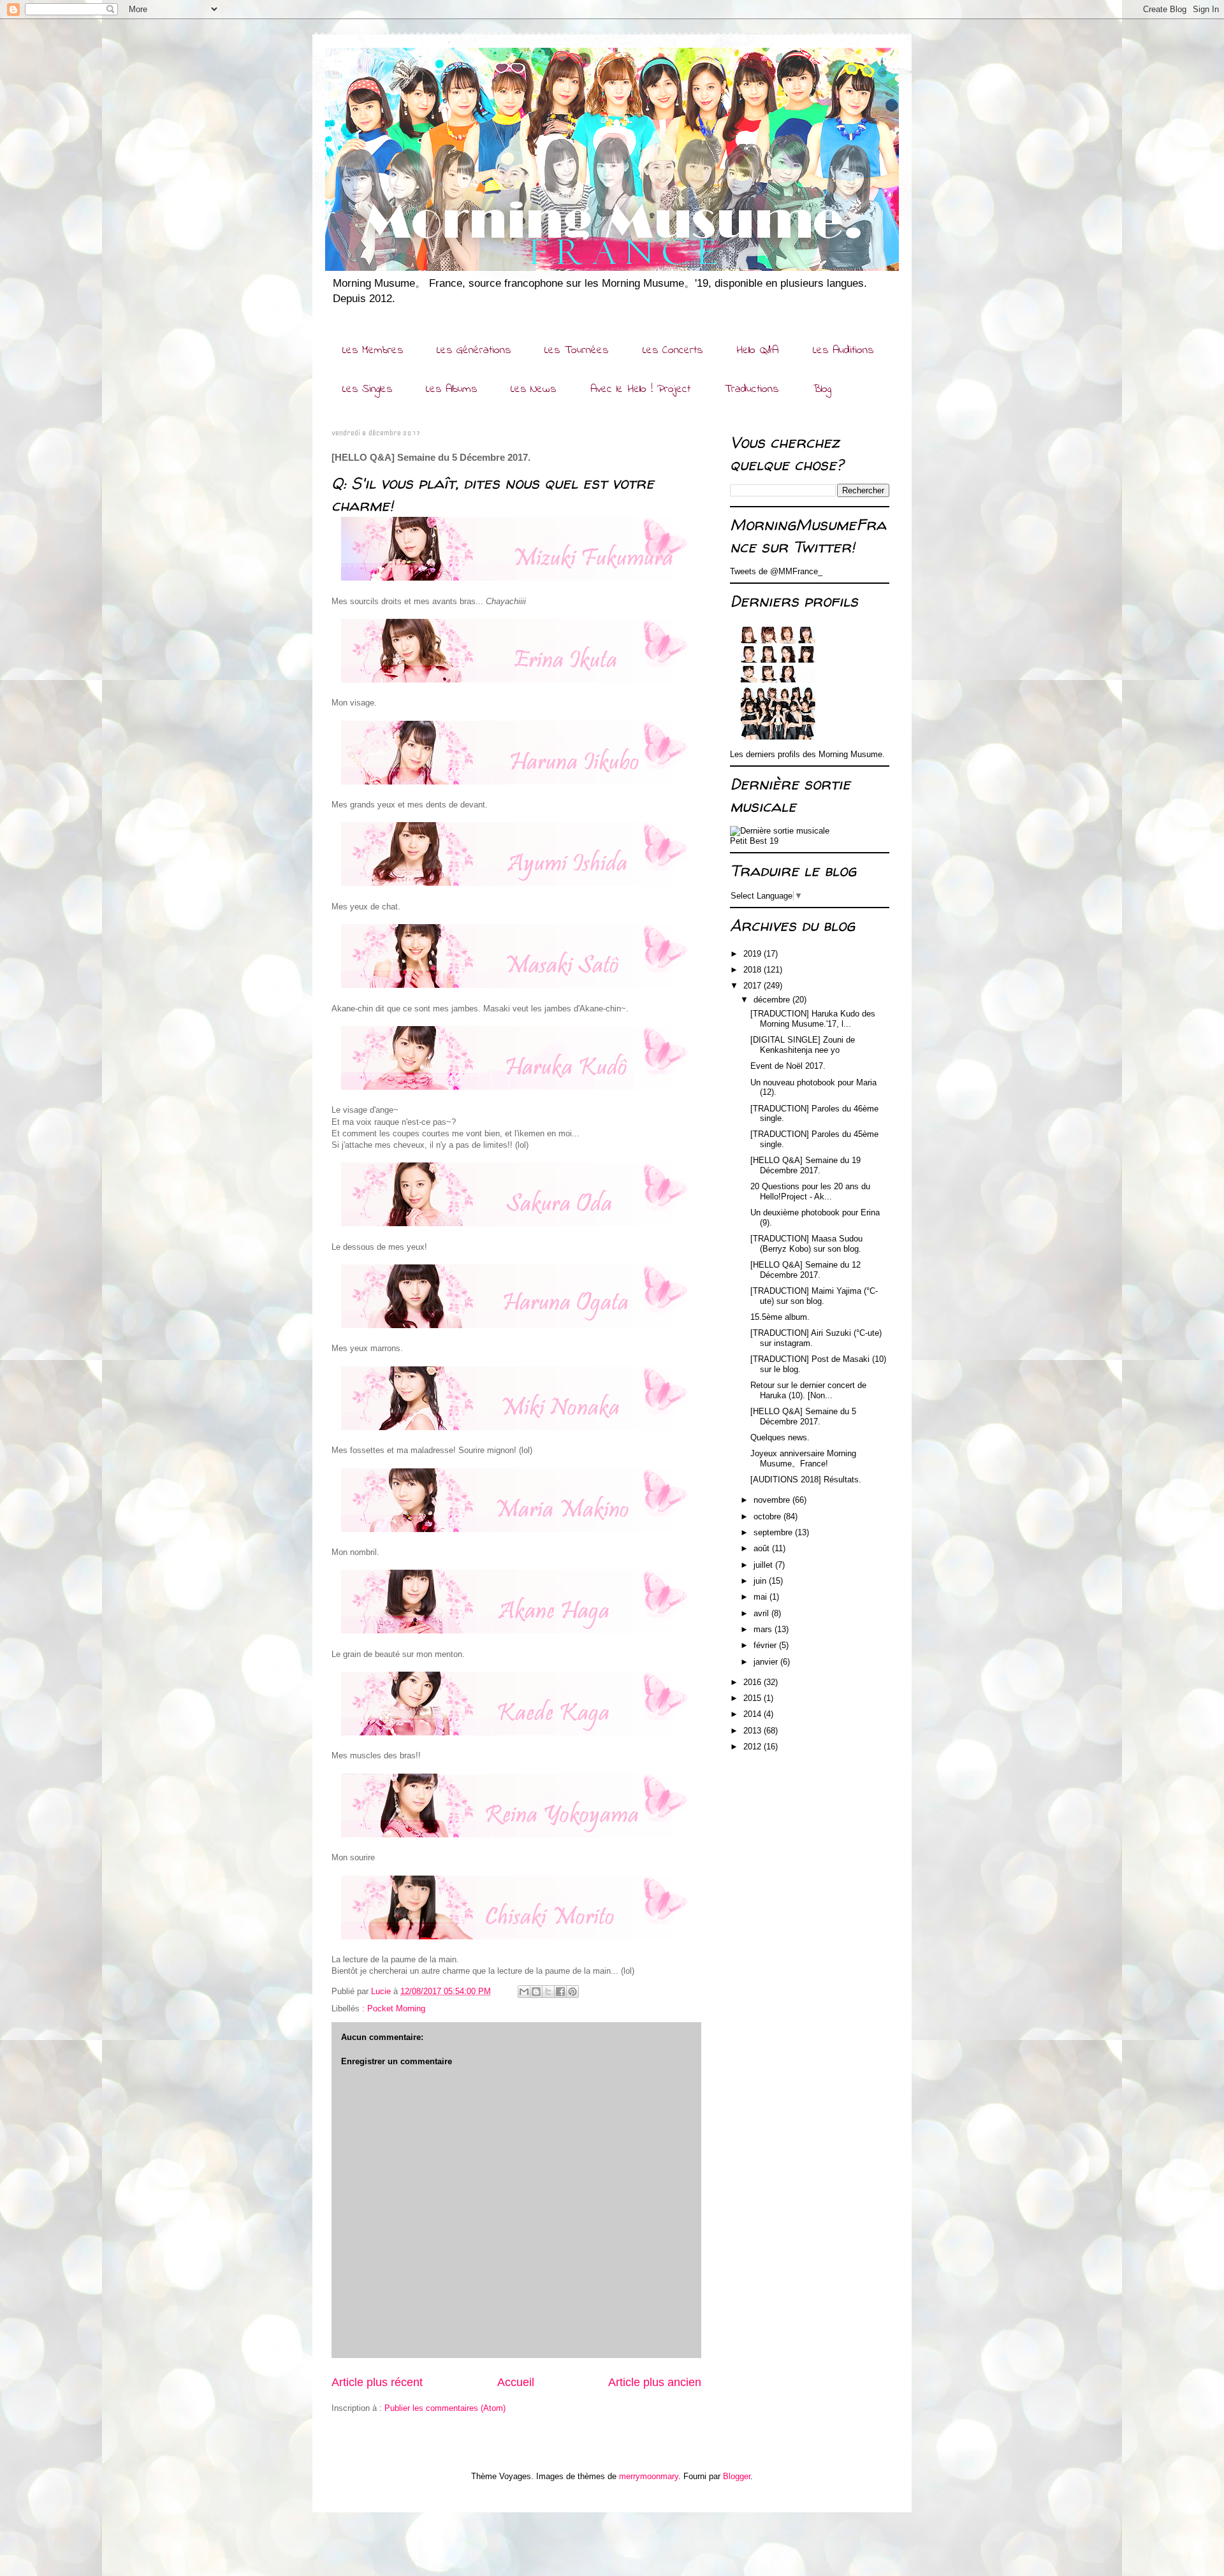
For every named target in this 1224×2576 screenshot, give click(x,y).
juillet (764, 1565)
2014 (754, 1714)
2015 (754, 1698)
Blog (822, 389)
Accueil (516, 2382)
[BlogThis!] (536, 1992)
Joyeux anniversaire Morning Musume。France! (803, 1458)
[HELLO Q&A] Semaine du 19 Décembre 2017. (805, 1165)
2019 (754, 954)
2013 (754, 1731)
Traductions (751, 389)
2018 (754, 970)
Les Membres (373, 351)
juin (761, 1581)
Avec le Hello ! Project (640, 389)
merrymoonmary (649, 2476)
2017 (754, 986)
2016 (754, 1682)
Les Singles (367, 389)
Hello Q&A (757, 351)
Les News (533, 389)
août (763, 1548)
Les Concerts (673, 351)
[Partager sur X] (548, 1992)
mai (761, 1597)
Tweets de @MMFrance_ (776, 571)
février (766, 1645)
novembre (773, 1500)
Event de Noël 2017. (788, 1066)
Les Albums (451, 389)
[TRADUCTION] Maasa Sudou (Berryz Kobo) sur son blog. (806, 1244)
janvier (767, 1662)
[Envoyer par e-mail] (524, 1992)
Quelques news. (780, 1437)
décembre (773, 1000)
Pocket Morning (396, 2008)
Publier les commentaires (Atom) (445, 2408)
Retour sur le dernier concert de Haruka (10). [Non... (808, 1390)
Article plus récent (377, 2382)
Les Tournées (576, 351)
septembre (774, 1532)
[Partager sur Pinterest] (572, 1992)
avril (762, 1613)
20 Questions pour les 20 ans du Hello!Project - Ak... (810, 1191)
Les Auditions (843, 351)
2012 (754, 1747)
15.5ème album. (780, 1317)
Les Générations (474, 351)
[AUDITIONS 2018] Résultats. (806, 1480)
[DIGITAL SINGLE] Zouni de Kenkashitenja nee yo (803, 1045)
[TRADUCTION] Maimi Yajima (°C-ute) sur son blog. (814, 1296)
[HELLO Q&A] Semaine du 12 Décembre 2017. (805, 1270)
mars (764, 1629)
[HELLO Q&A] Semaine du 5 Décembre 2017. (803, 1416)
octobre (769, 1516)
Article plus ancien (655, 2382)
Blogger (737, 2476)
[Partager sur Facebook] (560, 1992)
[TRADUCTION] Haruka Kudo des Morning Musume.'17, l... (813, 1019)
